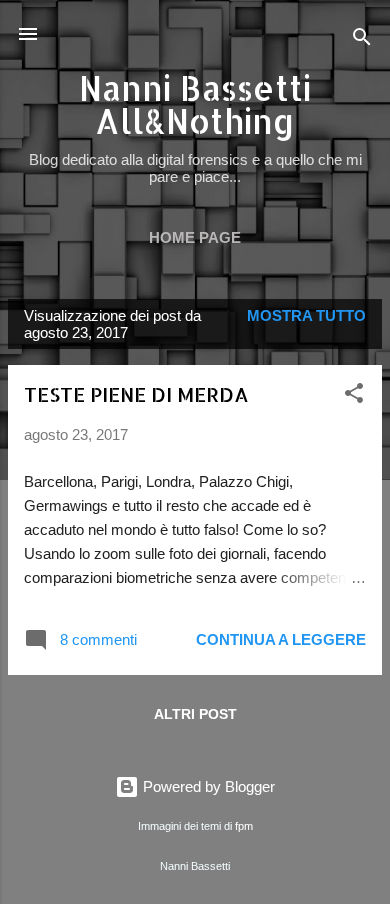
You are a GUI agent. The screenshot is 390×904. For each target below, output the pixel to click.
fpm (244, 826)
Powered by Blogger (207, 786)
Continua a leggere (281, 639)
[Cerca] (362, 40)
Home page (195, 237)
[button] (354, 396)
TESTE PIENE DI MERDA (136, 394)
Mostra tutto (306, 315)
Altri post (195, 714)
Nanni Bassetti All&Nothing (195, 104)
